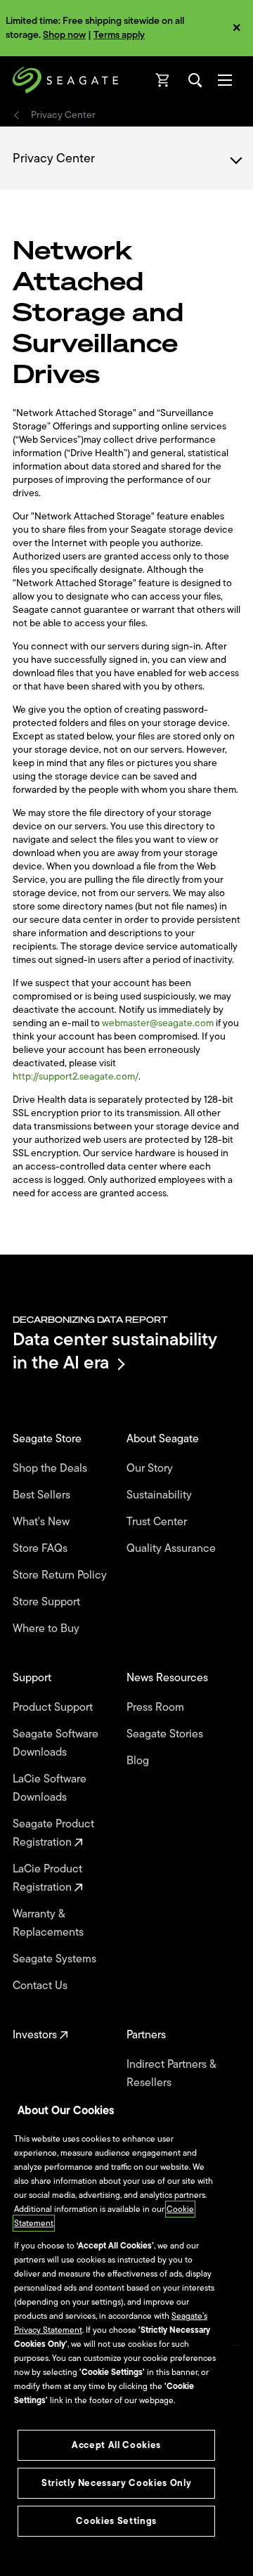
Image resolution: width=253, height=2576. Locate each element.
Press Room (157, 1707)
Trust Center (158, 1522)
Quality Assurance (173, 1548)
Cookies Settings (116, 2521)
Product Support (54, 1707)
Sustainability (161, 1495)
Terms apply (119, 35)
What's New (43, 1522)
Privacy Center (64, 115)
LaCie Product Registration (47, 1878)
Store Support (48, 1602)
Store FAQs (41, 1548)
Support (33, 1678)
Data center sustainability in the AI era (115, 1351)
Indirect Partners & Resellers (171, 2073)
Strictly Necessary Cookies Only (116, 2483)
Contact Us (41, 1986)
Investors (36, 2035)
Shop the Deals (53, 1468)
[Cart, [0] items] (163, 80)
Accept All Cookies (116, 2445)
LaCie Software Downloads (50, 1788)
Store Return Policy (61, 1575)
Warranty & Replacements (50, 1923)
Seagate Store (48, 1439)
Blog (139, 1761)
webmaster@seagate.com (158, 1023)
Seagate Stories (166, 1734)
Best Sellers (43, 1495)
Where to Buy (47, 1629)
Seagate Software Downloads (56, 1743)
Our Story (151, 1468)
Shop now (64, 35)
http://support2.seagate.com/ (76, 1076)
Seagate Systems (56, 1959)
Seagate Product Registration (53, 1833)
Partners (148, 2035)
